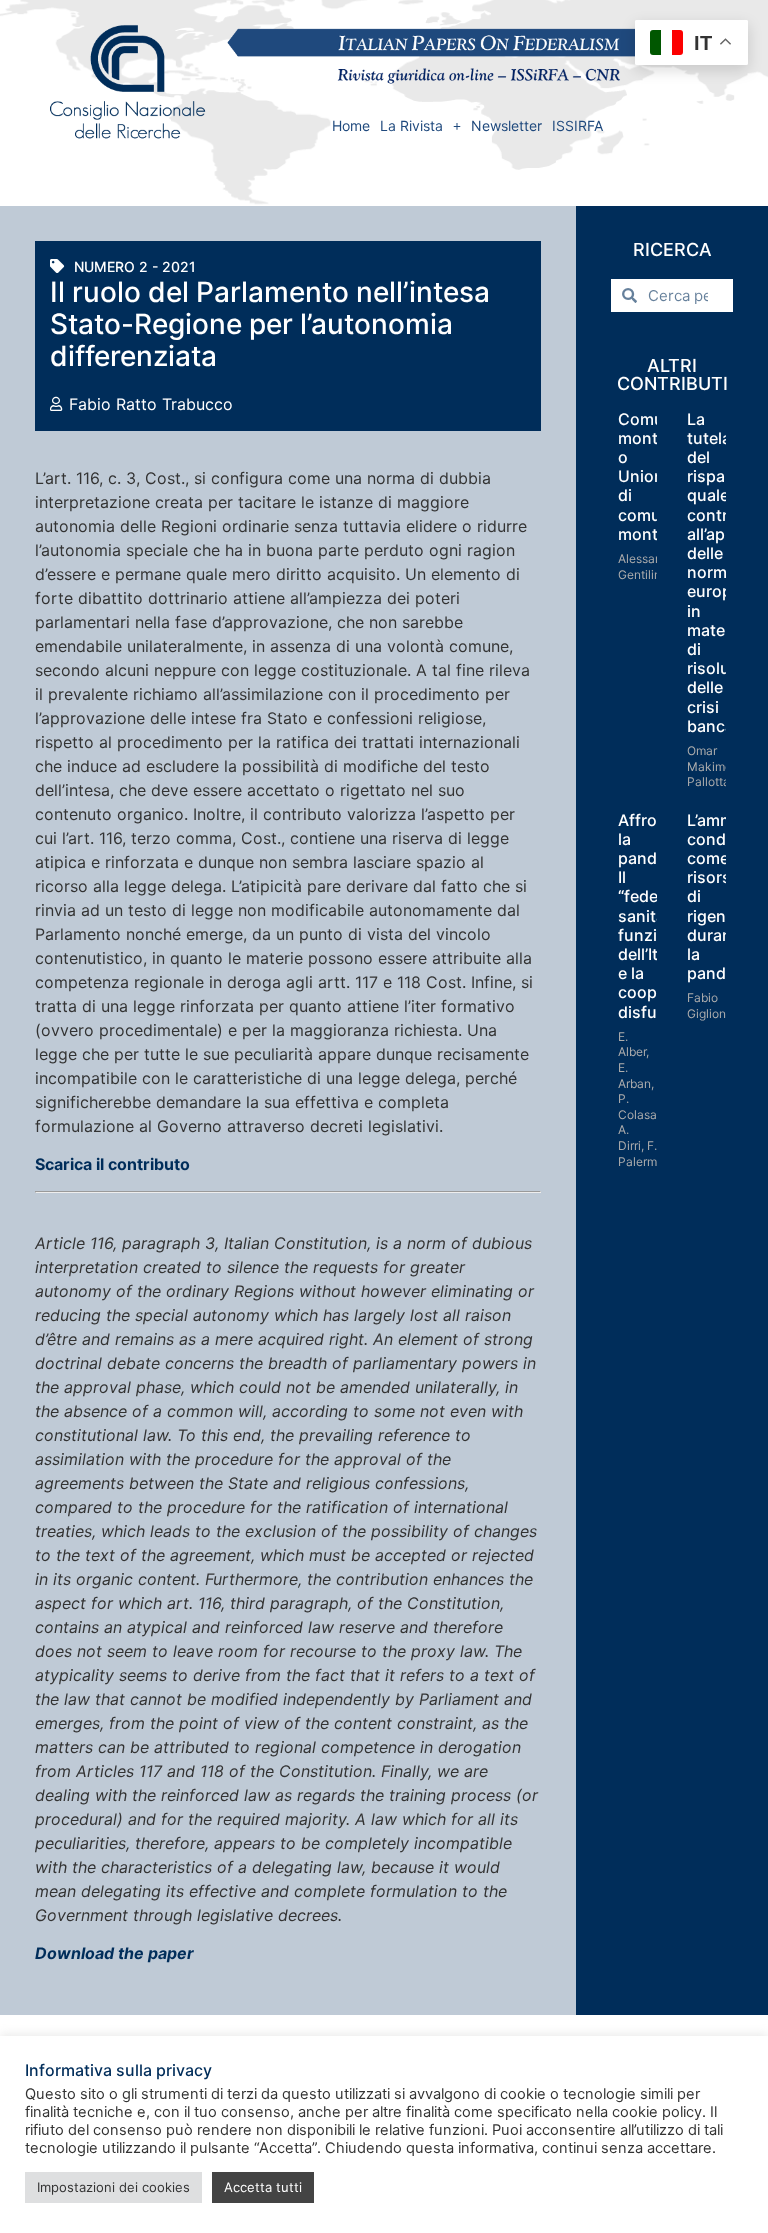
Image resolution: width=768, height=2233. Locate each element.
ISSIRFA (577, 125)
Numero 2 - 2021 (135, 266)
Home (351, 125)
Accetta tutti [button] (263, 2187)
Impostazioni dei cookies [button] (113, 2187)
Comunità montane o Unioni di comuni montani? (655, 476)
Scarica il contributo (112, 1164)
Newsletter (506, 125)
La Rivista (411, 125)
